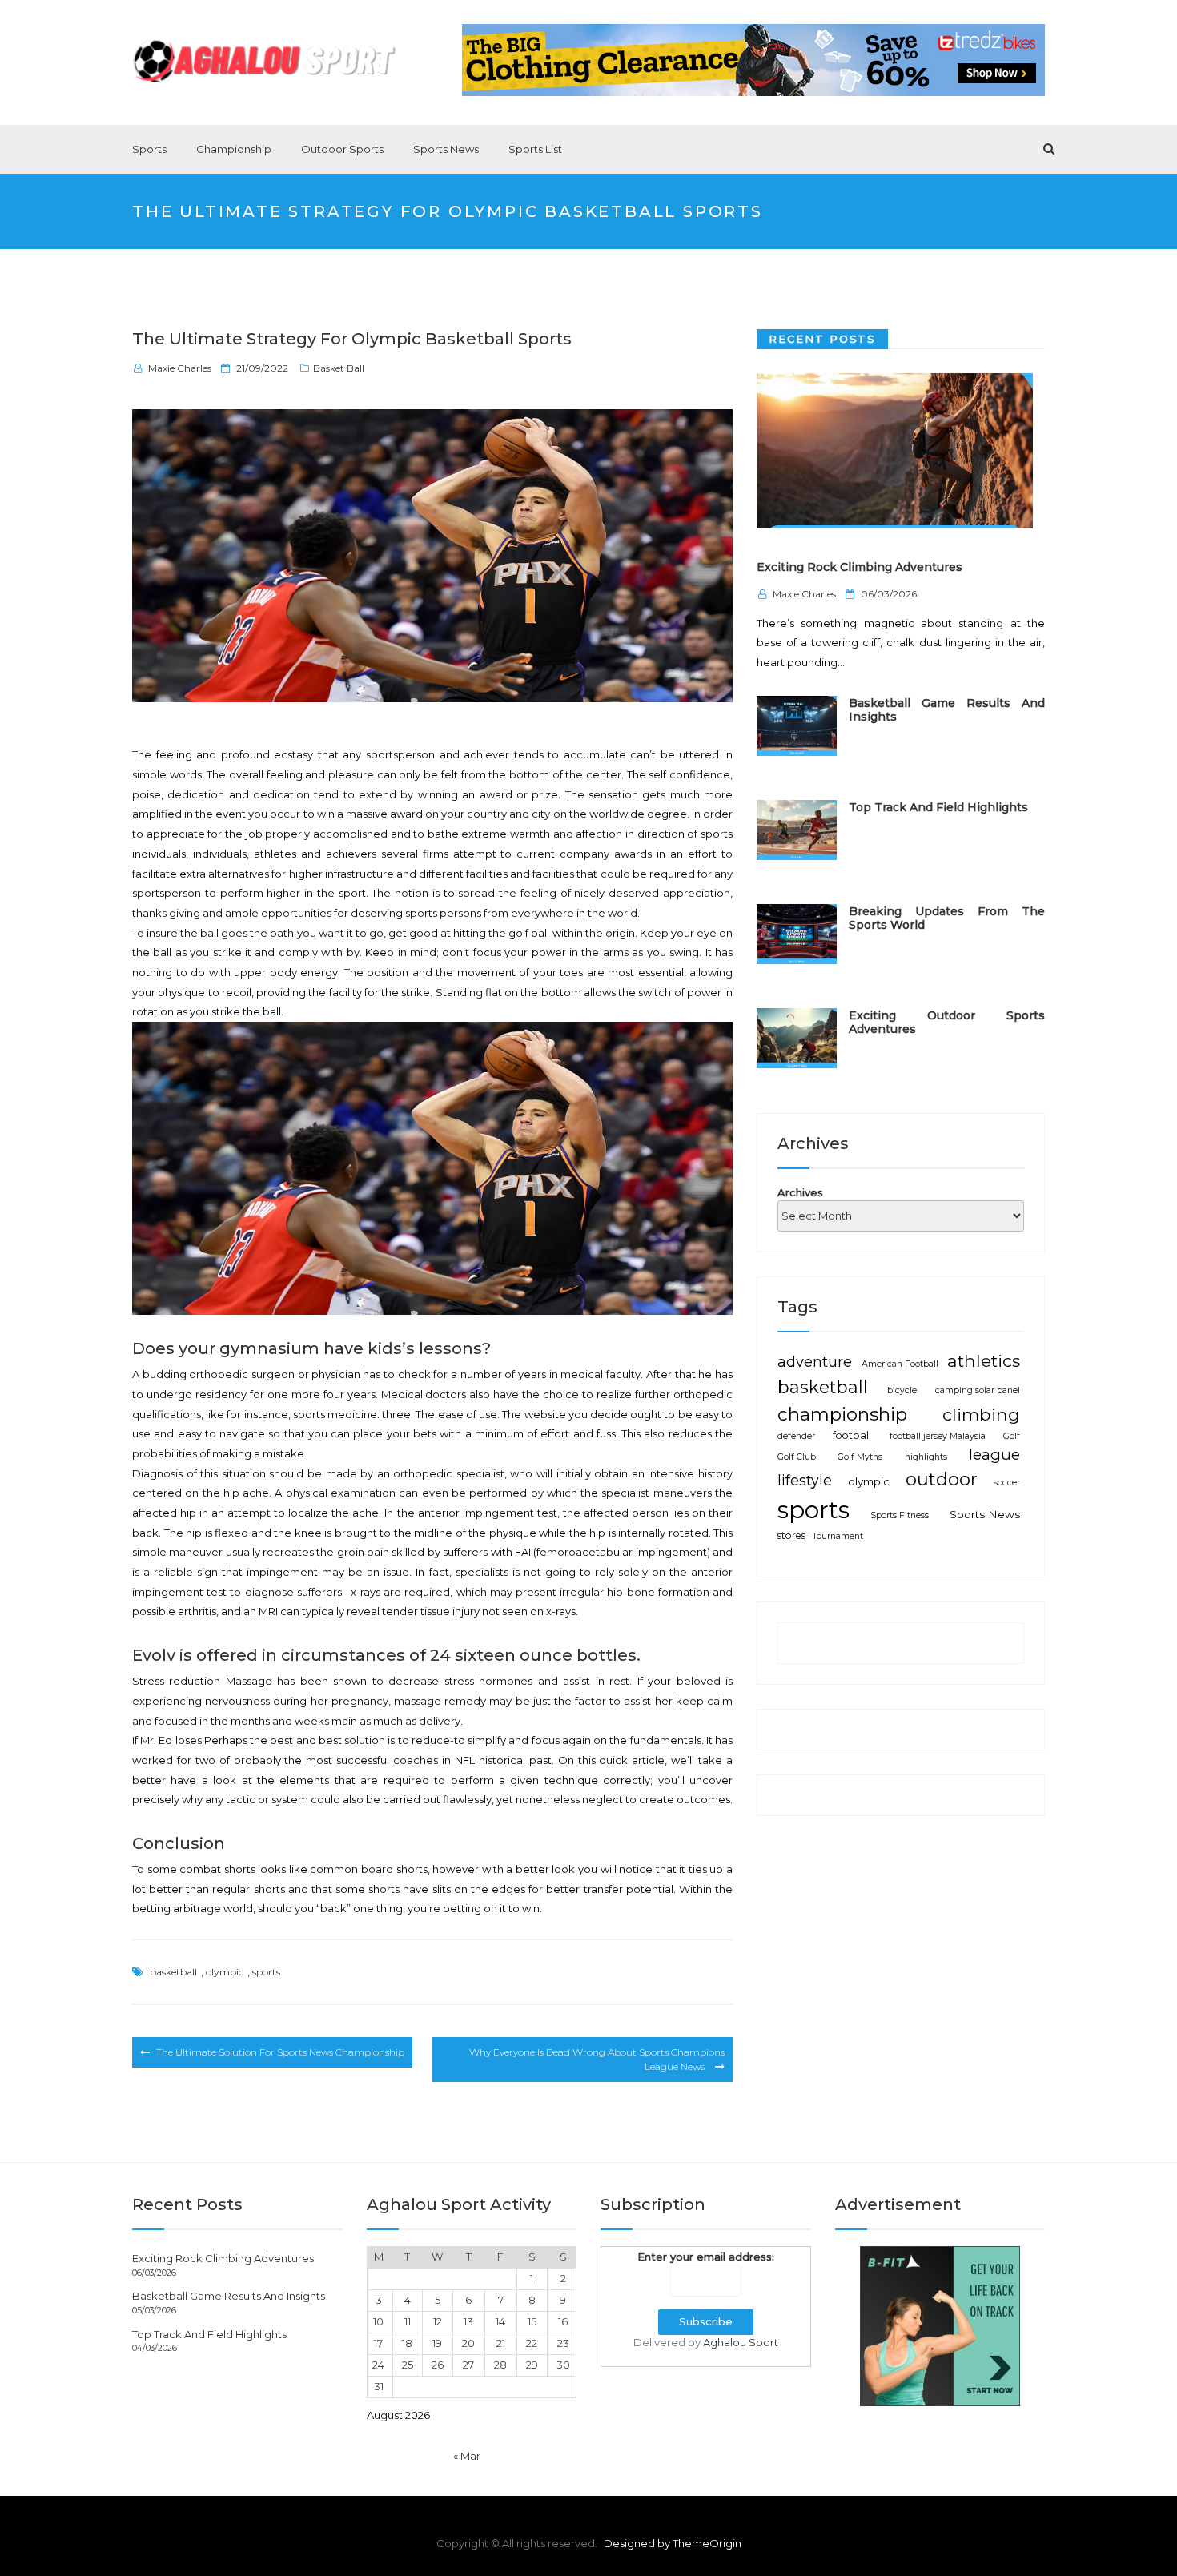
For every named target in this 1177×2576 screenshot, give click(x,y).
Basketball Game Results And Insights (947, 709)
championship (842, 1413)
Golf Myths (860, 1456)
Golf (1012, 1436)
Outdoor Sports (342, 149)
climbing (981, 1413)
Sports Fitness (900, 1515)
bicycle (902, 1390)
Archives (800, 1192)
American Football (900, 1364)
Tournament (838, 1536)
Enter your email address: (706, 2257)
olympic (225, 1972)
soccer (1007, 1482)
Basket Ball (339, 368)
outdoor (942, 1479)
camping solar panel (978, 1390)
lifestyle (805, 1479)
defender (796, 1436)
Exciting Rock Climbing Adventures (860, 567)
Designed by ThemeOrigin (673, 2543)
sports (266, 1972)
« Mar (467, 2456)
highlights (926, 1456)
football (852, 1435)
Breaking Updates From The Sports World (947, 917)
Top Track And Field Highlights (938, 806)
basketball (173, 1972)
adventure (815, 1362)
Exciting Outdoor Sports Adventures (947, 1021)
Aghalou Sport (741, 2342)
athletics (984, 1360)
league (994, 1454)
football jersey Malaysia (938, 1436)
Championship (234, 149)
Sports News (446, 149)
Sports (149, 149)
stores (791, 1535)
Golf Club (797, 1456)
